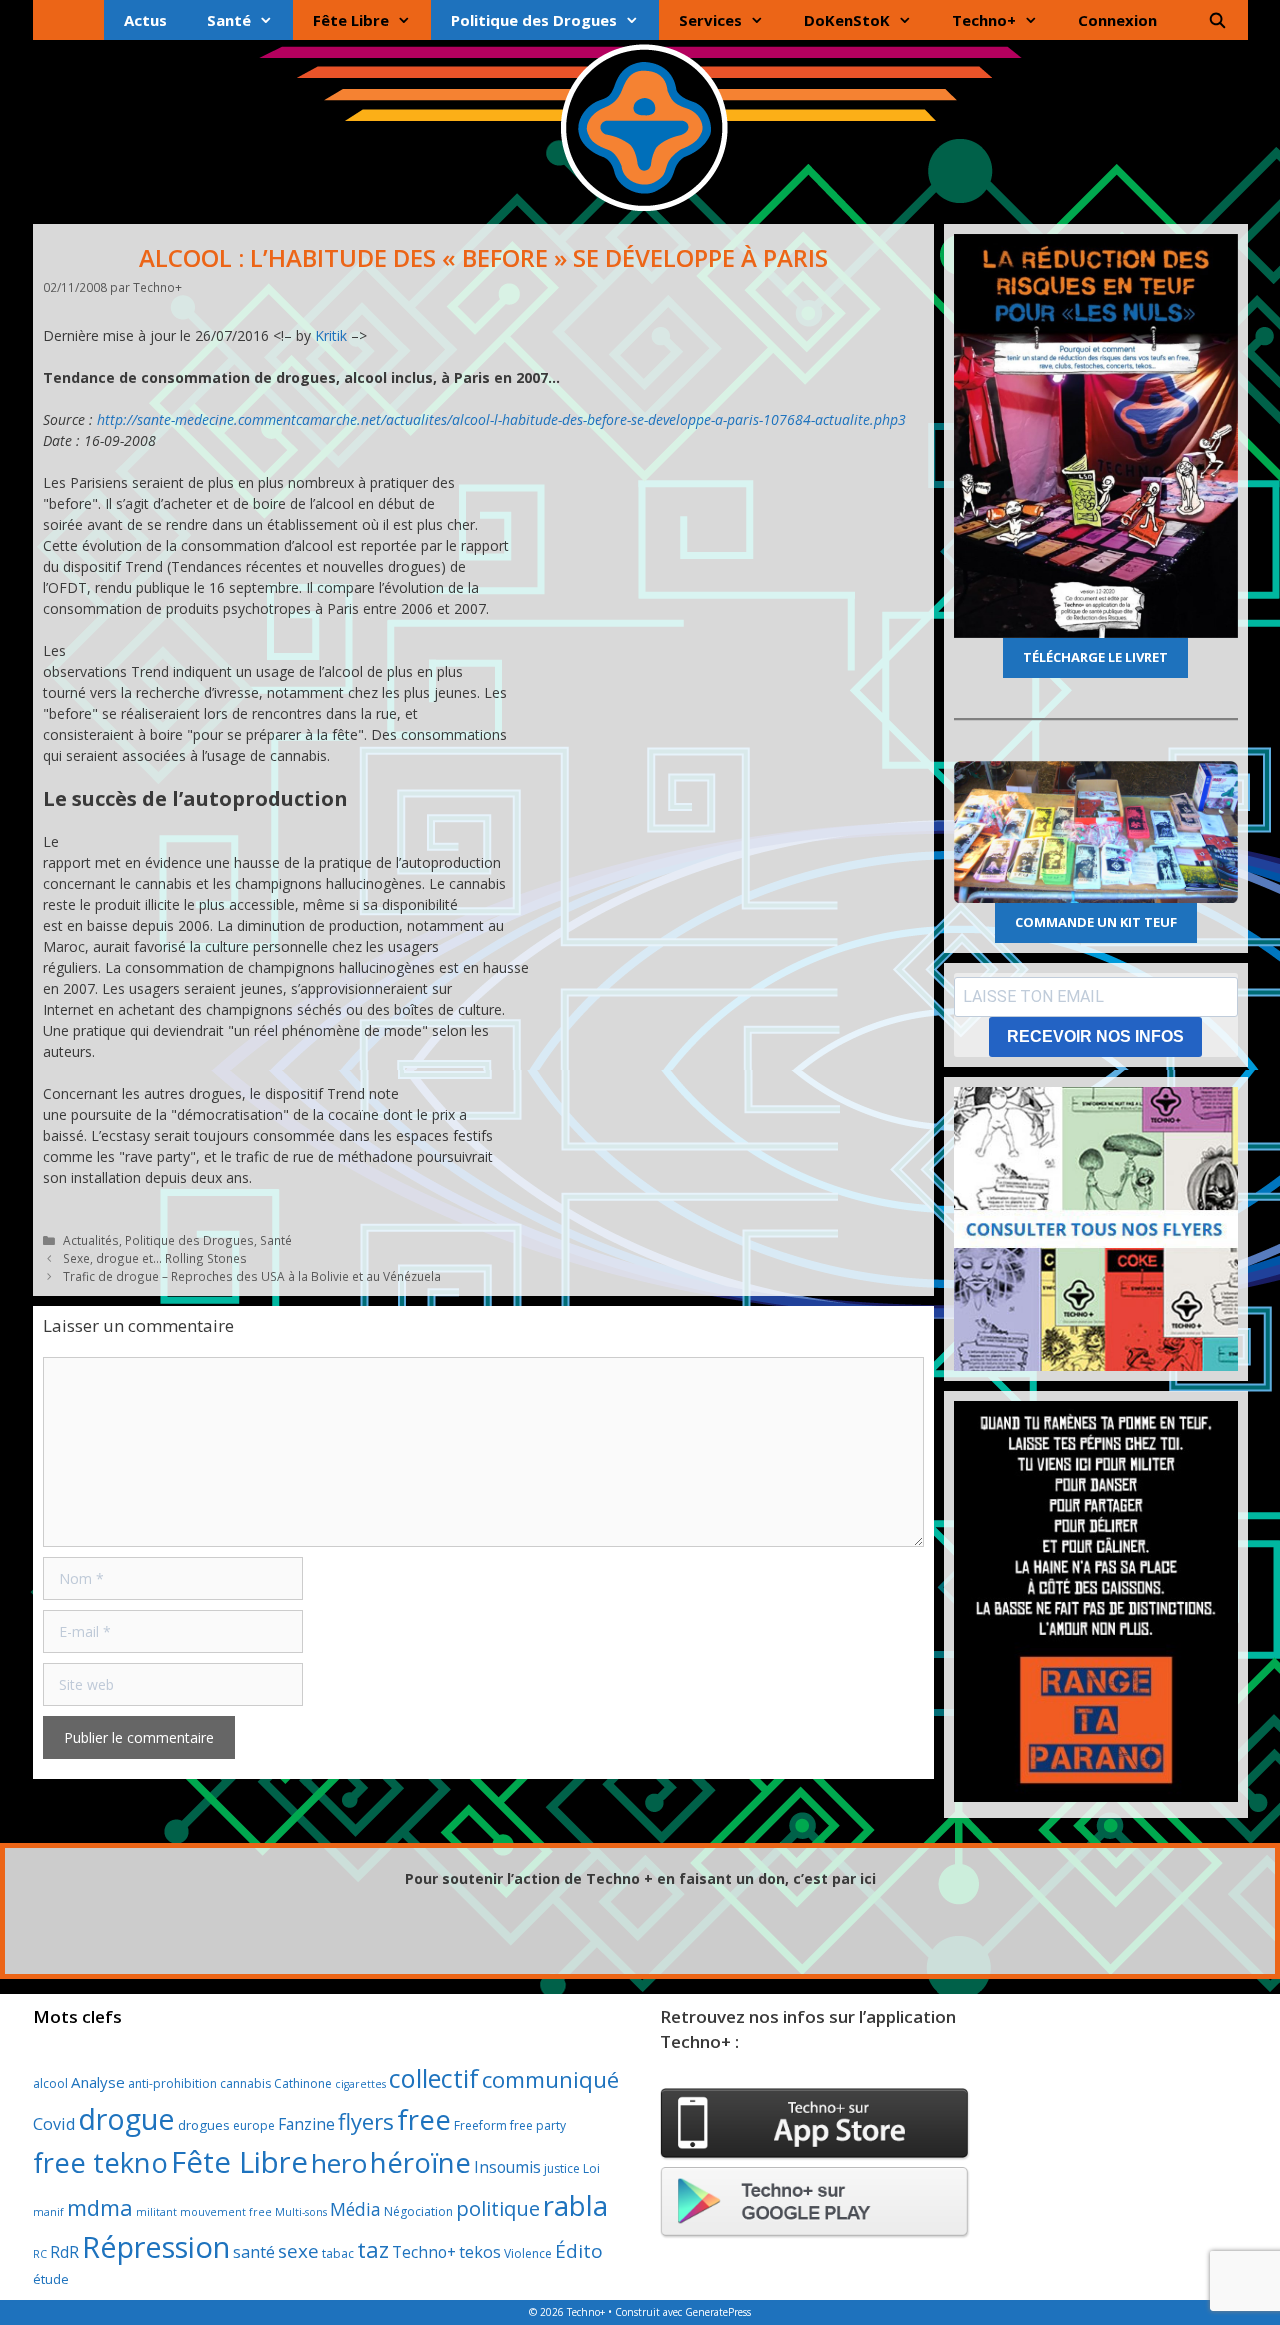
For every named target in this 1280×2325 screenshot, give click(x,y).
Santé (229, 20)
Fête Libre (351, 20)
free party (538, 2125)
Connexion (1117, 20)
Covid (54, 2124)
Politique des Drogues (534, 20)
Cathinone (303, 2083)
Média (355, 2209)
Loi (591, 2168)
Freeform (480, 2125)
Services (710, 20)
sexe (298, 2251)
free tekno (100, 2162)
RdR (64, 2252)
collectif (434, 2078)
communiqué (550, 2079)
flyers (366, 2121)
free (424, 2119)
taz (373, 2249)
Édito (579, 2251)
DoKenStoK (847, 20)
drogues (204, 2125)
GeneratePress (718, 2312)
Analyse (98, 2082)
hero (339, 2163)
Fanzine (306, 2124)
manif (48, 2212)
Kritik (331, 335)
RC (40, 2254)
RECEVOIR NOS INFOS (1095, 1036)
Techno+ (984, 20)
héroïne (420, 2162)
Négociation (418, 2211)
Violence (528, 2253)
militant (156, 2212)
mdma (100, 2207)
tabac (338, 2253)
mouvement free (226, 2212)
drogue (126, 2118)
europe (254, 2125)
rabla (575, 2205)
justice (562, 2168)
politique (498, 2208)
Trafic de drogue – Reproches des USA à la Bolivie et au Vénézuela (252, 1276)
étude (51, 2279)
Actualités (91, 1240)
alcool (50, 2083)
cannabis (245, 2083)
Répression (156, 2247)
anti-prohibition (172, 2083)
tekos (480, 2252)
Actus (145, 20)
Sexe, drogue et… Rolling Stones (155, 1258)
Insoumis (507, 2167)
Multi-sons (301, 2212)
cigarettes (360, 2084)
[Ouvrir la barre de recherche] (1217, 20)
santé (254, 2252)
